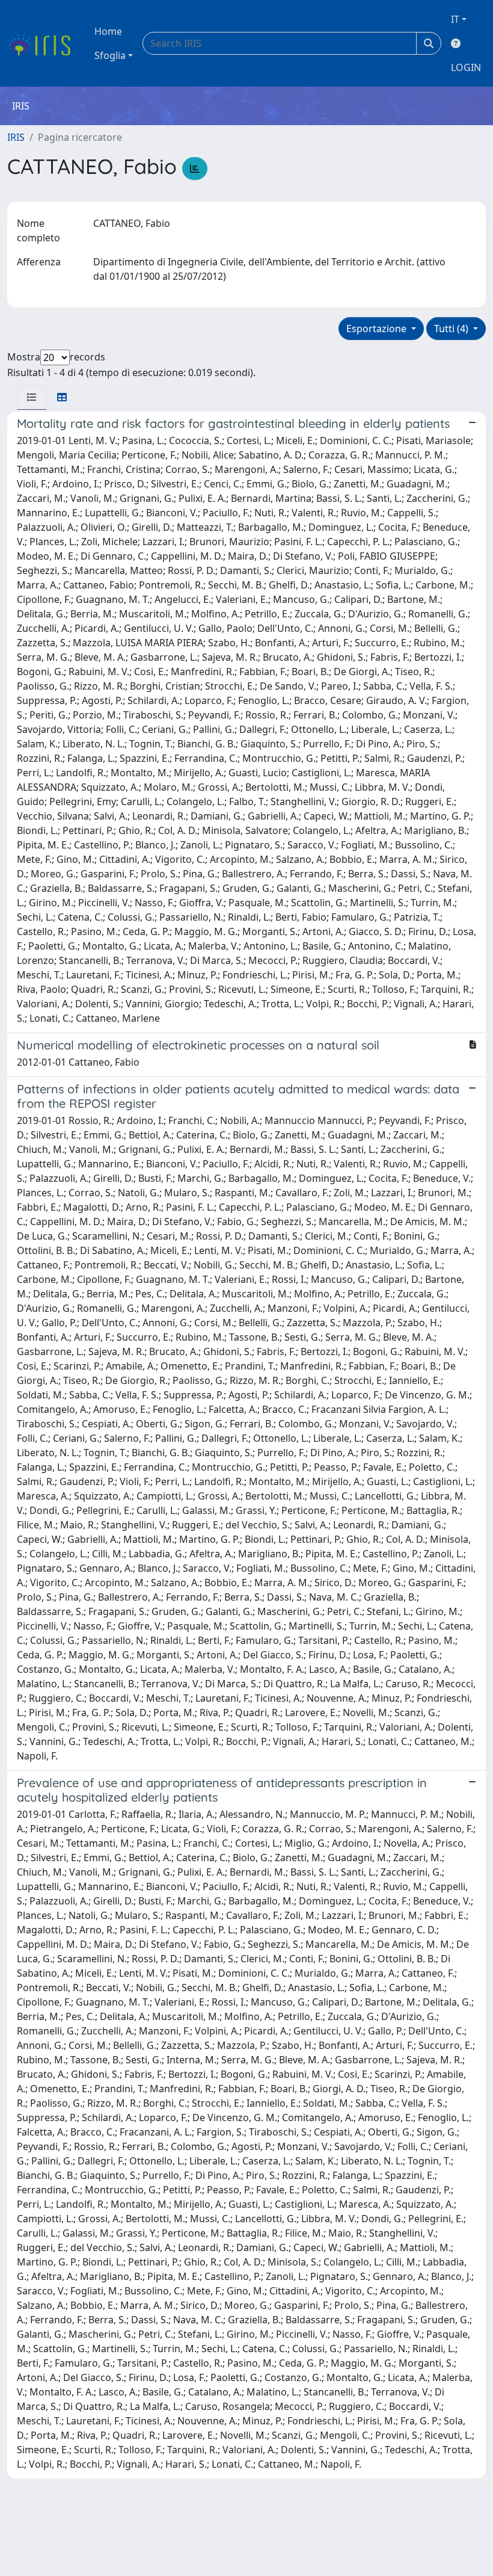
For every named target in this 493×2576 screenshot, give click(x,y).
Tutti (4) (452, 329)
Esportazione (378, 329)
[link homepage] (44, 43)
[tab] (32, 397)
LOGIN (466, 67)
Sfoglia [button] (110, 55)
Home (108, 31)
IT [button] (455, 19)
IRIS (16, 137)
